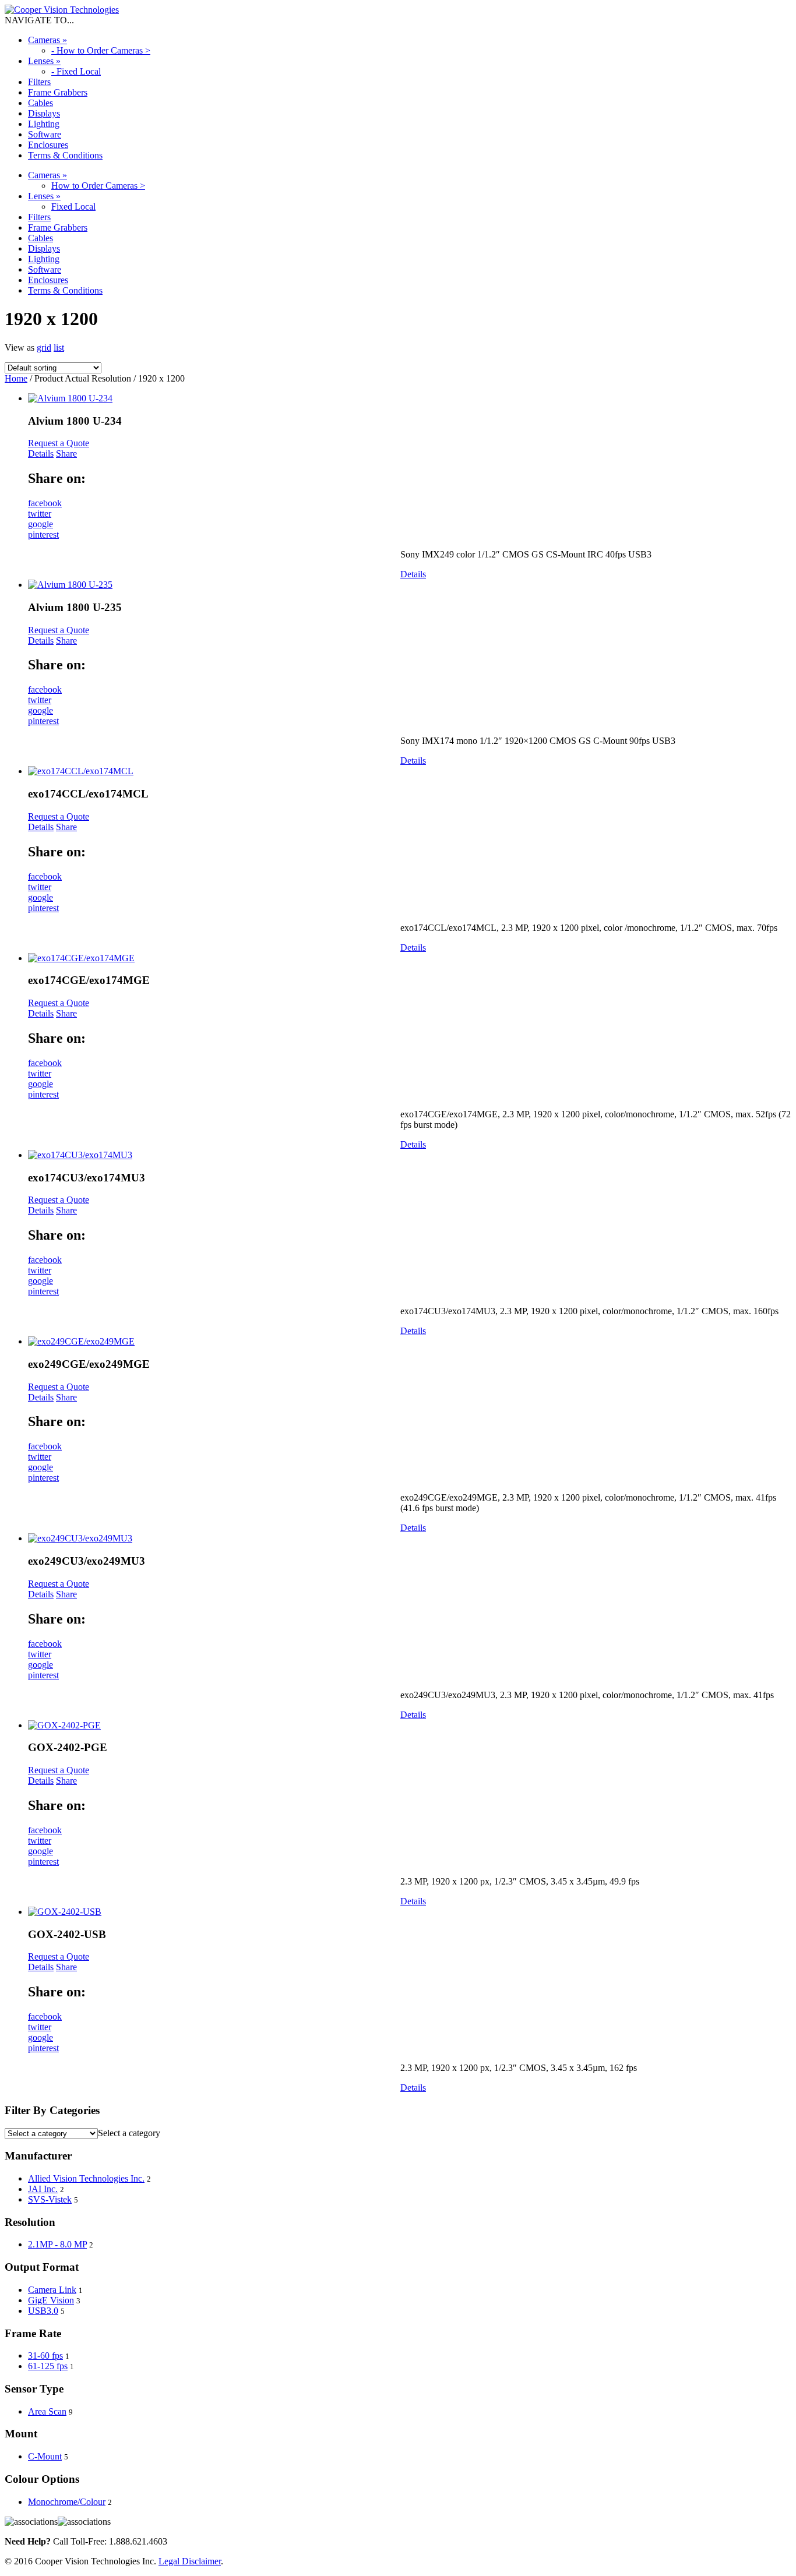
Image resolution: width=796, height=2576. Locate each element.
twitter (40, 514)
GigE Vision (51, 2300)
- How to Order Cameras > (101, 50)
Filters (39, 82)
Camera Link (52, 2290)
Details (41, 454)
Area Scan (47, 2411)
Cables (40, 103)
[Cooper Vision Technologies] (62, 10)
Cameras (47, 40)
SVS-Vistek (50, 2199)
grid (44, 347)
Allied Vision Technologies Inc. (86, 2178)
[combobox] (129, 2133)
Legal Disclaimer (190, 2561)
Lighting (44, 124)
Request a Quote (59, 443)
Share (66, 454)
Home (16, 378)
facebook (45, 503)
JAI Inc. (43, 2189)
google (40, 524)
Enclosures (48, 145)
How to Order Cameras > (98, 186)
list (59, 347)
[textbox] (129, 2133)
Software (45, 134)
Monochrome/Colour (67, 2502)
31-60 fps (45, 2356)
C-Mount (45, 2456)
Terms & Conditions (65, 155)
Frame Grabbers (58, 92)
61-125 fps (48, 2366)
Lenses (44, 61)
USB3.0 (43, 2311)
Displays (44, 113)
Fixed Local (73, 207)
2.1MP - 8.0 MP (57, 2244)
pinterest (43, 534)
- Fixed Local (76, 71)
